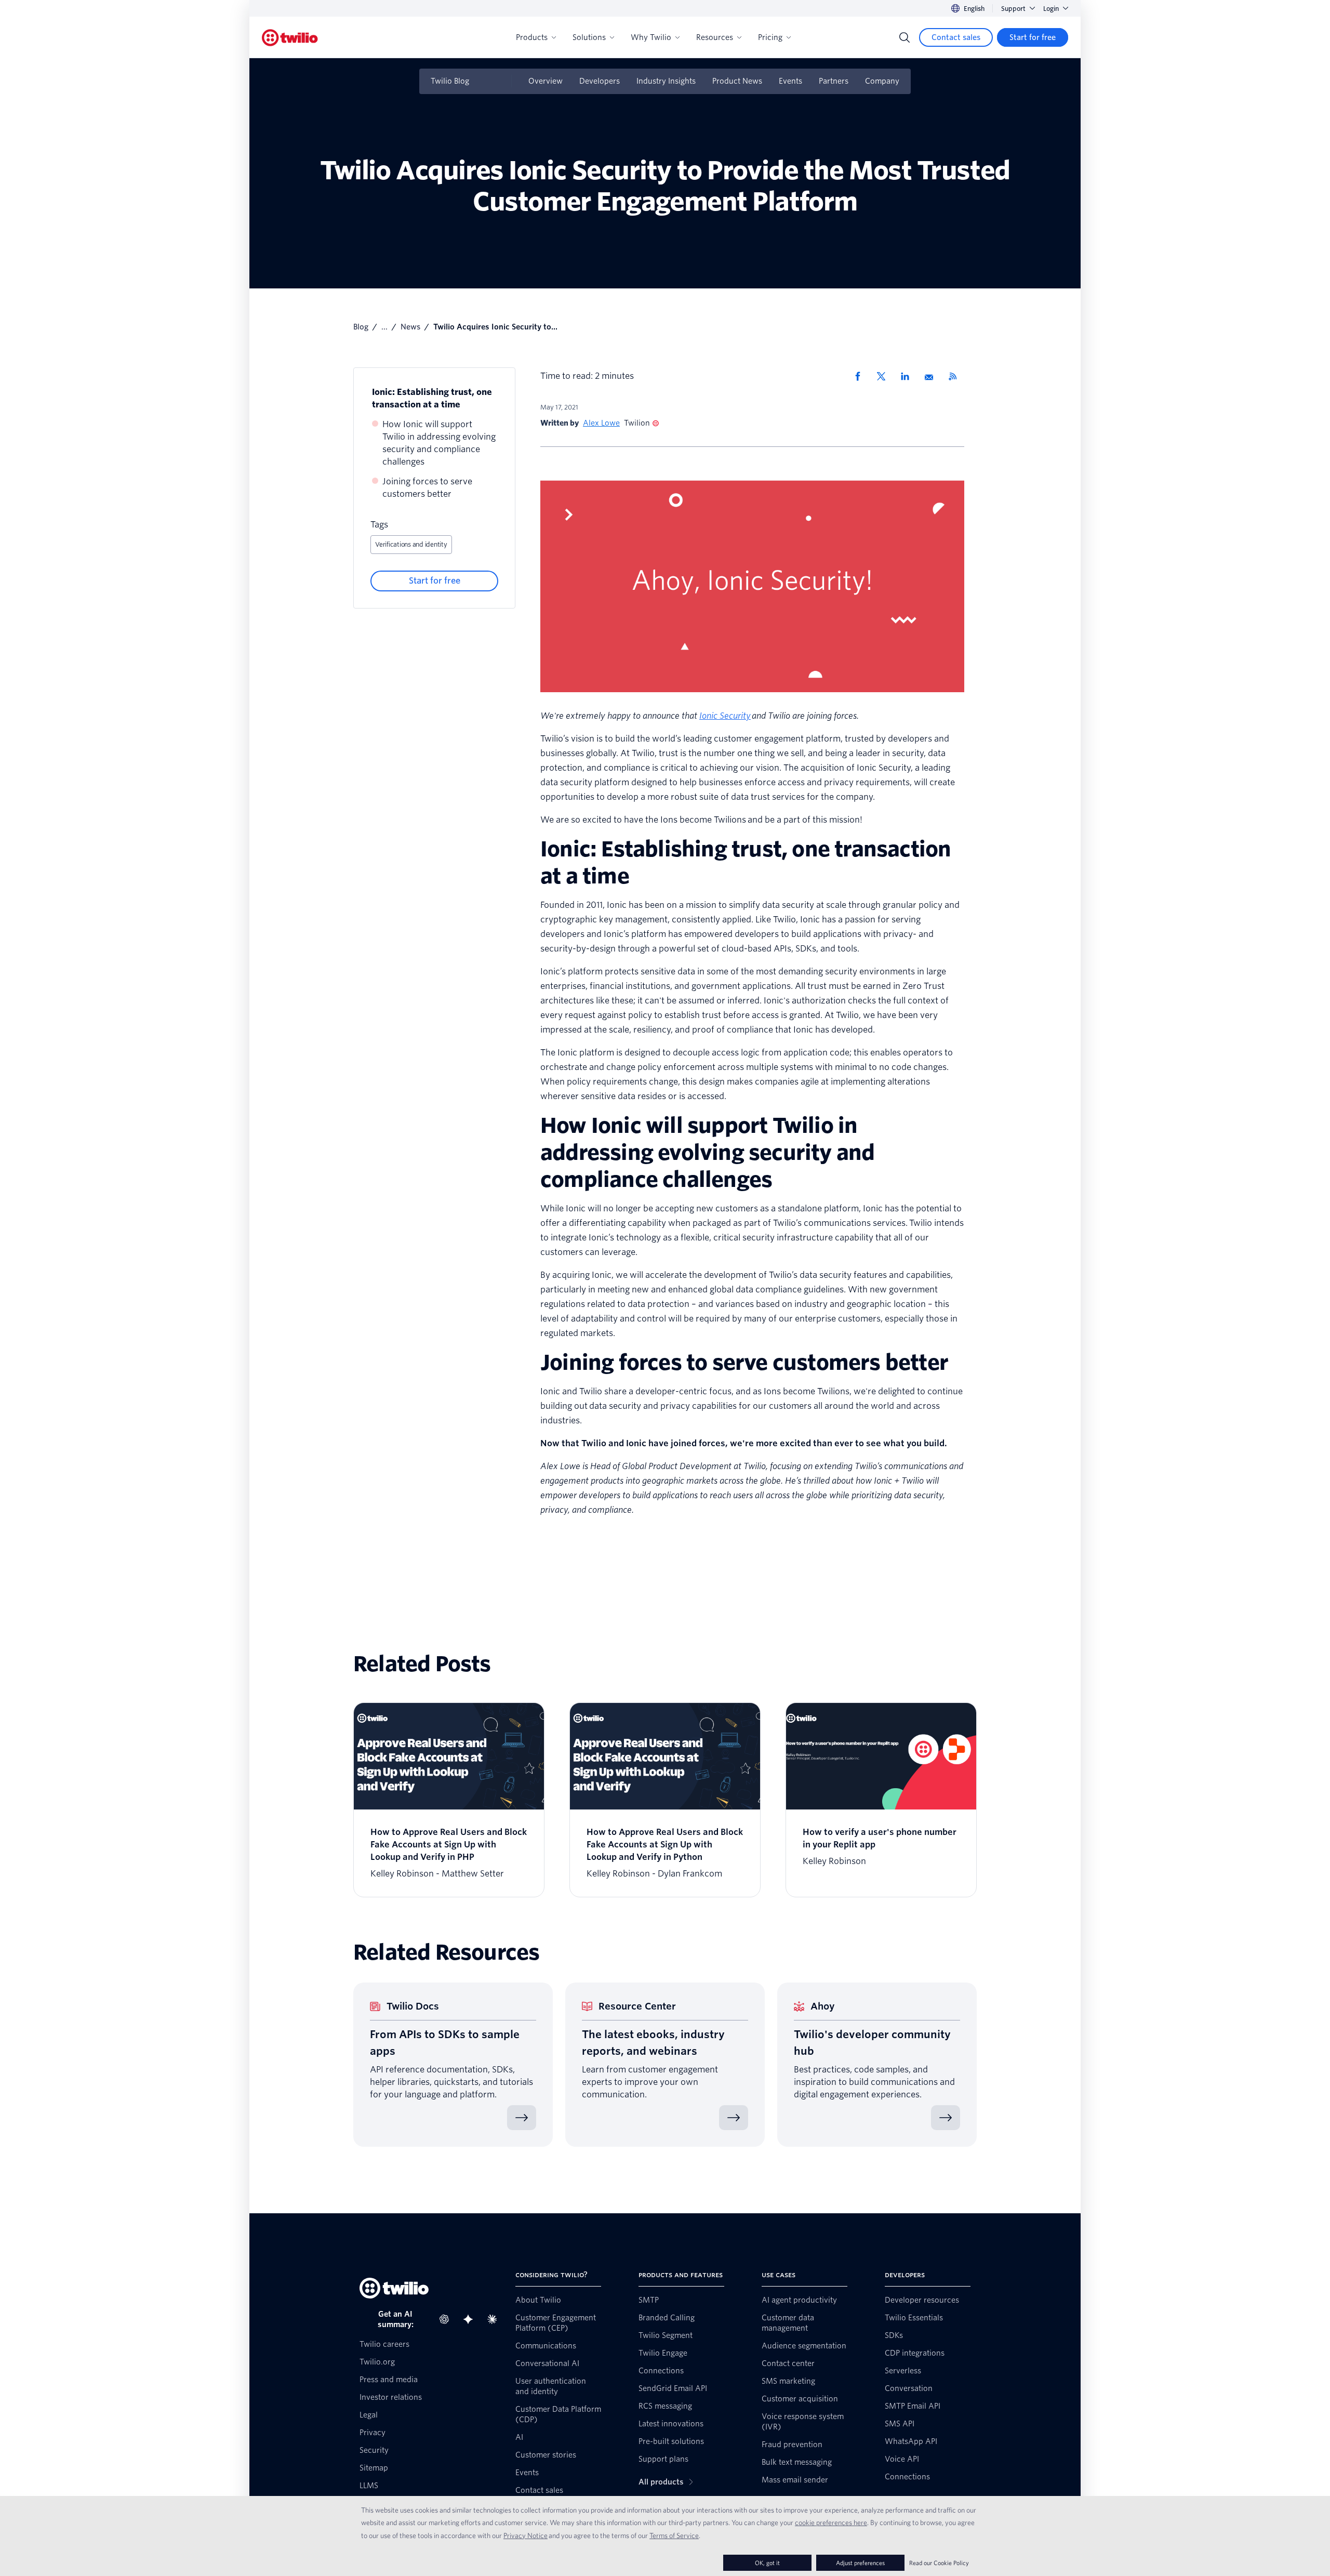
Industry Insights (666, 81)
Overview (546, 81)
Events (790, 81)
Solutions (589, 37)
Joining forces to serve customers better (427, 488)
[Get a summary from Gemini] (471, 2319)
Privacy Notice (526, 2535)
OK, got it (767, 2563)
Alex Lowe (601, 423)
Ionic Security (725, 716)
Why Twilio (651, 37)
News (410, 327)
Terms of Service (674, 2535)
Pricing (770, 37)
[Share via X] (885, 376)
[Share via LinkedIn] (909, 376)
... (384, 327)
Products (532, 37)
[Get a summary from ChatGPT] (447, 2319)
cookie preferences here (831, 2522)
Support (1013, 9)
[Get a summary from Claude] (495, 2319)
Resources (715, 37)
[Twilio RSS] (956, 376)
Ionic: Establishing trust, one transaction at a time (432, 398)
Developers (600, 81)
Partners (834, 81)
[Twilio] (290, 38)
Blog (361, 327)
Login (1051, 9)
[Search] (905, 37)
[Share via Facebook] (861, 376)
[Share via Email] (933, 376)
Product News (737, 81)
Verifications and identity (411, 544)
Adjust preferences (860, 2563)
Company (882, 81)
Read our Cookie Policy (939, 2563)
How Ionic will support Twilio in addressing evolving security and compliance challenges (439, 443)
